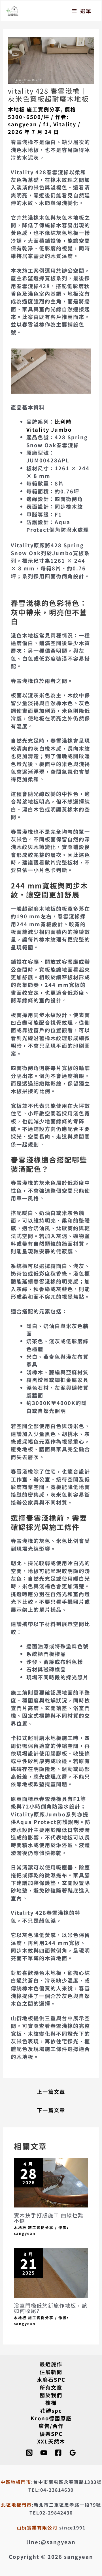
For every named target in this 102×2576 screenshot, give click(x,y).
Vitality (65, 124)
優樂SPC (51, 2434)
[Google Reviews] (73, 2453)
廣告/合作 (51, 2426)
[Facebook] (58, 2453)
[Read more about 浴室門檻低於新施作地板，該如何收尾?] (51, 2272)
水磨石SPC (51, 2379)
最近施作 (51, 2364)
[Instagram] (29, 2453)
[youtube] (44, 2453)
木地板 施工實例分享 (34, 109)
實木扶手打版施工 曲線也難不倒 (49, 2218)
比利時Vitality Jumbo (49, 425)
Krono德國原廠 (51, 2418)
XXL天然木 (51, 2441)
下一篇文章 (51, 2110)
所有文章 (51, 2387)
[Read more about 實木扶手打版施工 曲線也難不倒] (51, 2182)
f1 (46, 124)
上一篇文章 (51, 2092)
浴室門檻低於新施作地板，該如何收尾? (51, 2308)
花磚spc (51, 2410)
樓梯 (51, 2403)
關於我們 (51, 2395)
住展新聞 (51, 2372)
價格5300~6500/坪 (42, 113)
